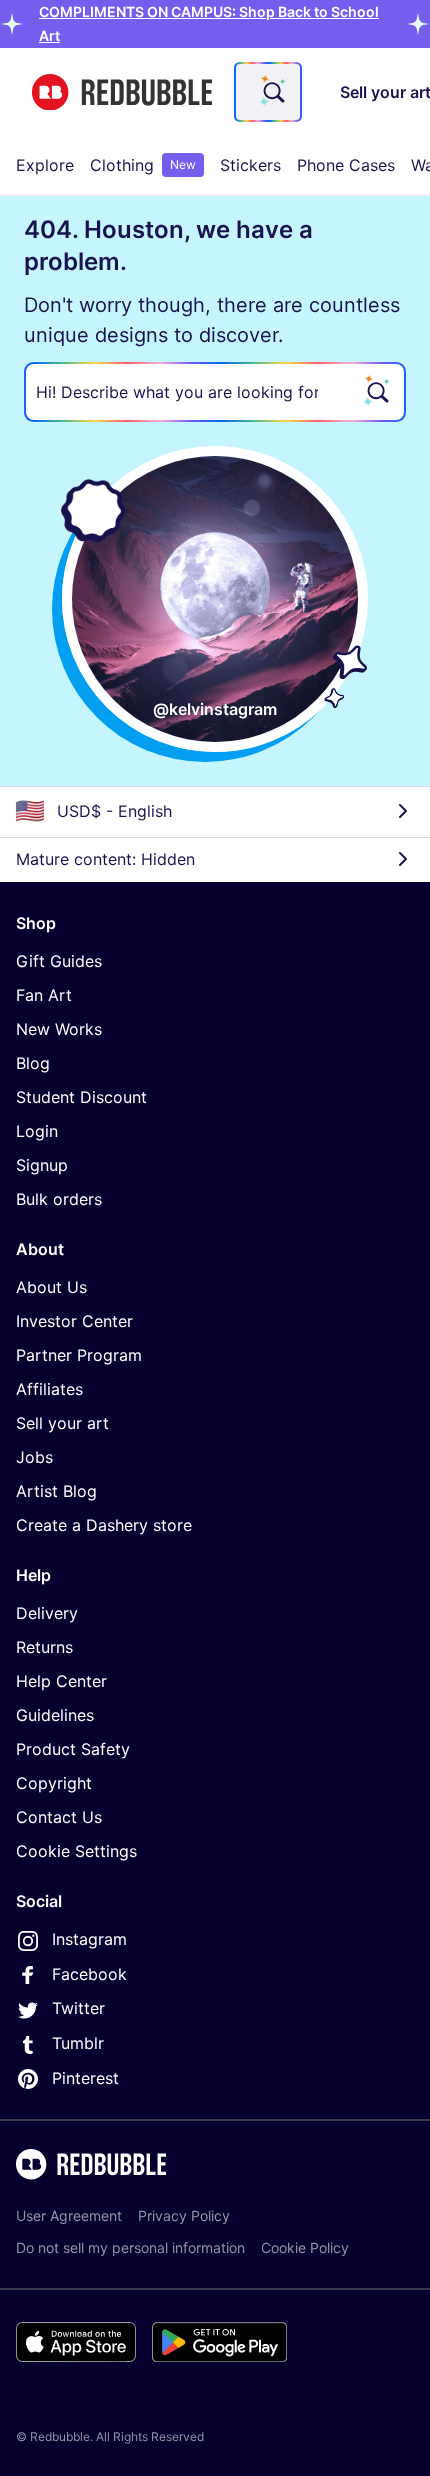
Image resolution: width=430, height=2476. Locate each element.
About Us (51, 1287)
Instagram (89, 1939)
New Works (59, 1029)
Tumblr (78, 2043)
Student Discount (81, 1097)
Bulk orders (59, 1199)
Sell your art (62, 1423)
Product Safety (73, 1749)
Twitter (78, 2008)
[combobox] (268, 92)
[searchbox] (215, 392)
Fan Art (44, 995)
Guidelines (55, 1715)
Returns (44, 1647)
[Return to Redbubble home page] (122, 92)
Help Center (61, 1681)
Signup (42, 1165)
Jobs (34, 1457)
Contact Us (59, 1817)
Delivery (47, 1613)
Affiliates (49, 1389)
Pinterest (85, 2078)
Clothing (143, 165)
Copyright (54, 1783)
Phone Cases (346, 165)
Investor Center (74, 1321)
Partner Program (79, 1355)
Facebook (89, 1974)
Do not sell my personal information (130, 2247)
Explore (45, 165)
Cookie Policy (305, 2247)
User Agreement (69, 2215)
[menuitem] (45, 165)
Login (37, 1131)
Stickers (250, 165)
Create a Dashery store (104, 1525)
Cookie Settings (76, 1851)
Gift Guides (59, 961)
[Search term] (272, 92)
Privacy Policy (184, 2215)
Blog (33, 1063)
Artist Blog (56, 1491)
